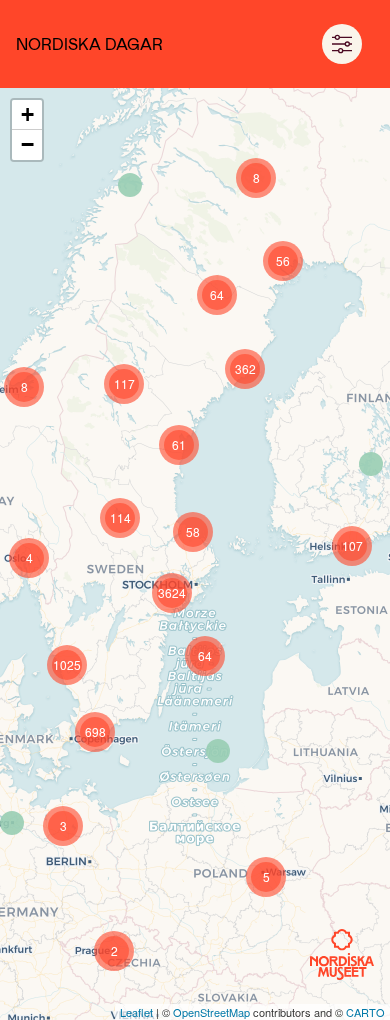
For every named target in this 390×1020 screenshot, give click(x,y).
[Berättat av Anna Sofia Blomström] (12, 823)
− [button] (27, 144)
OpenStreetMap (211, 1012)
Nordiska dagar (89, 43)
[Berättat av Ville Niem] (371, 464)
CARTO (365, 1012)
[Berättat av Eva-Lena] (130, 185)
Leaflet (136, 1012)
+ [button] (27, 114)
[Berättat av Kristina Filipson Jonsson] (218, 751)
